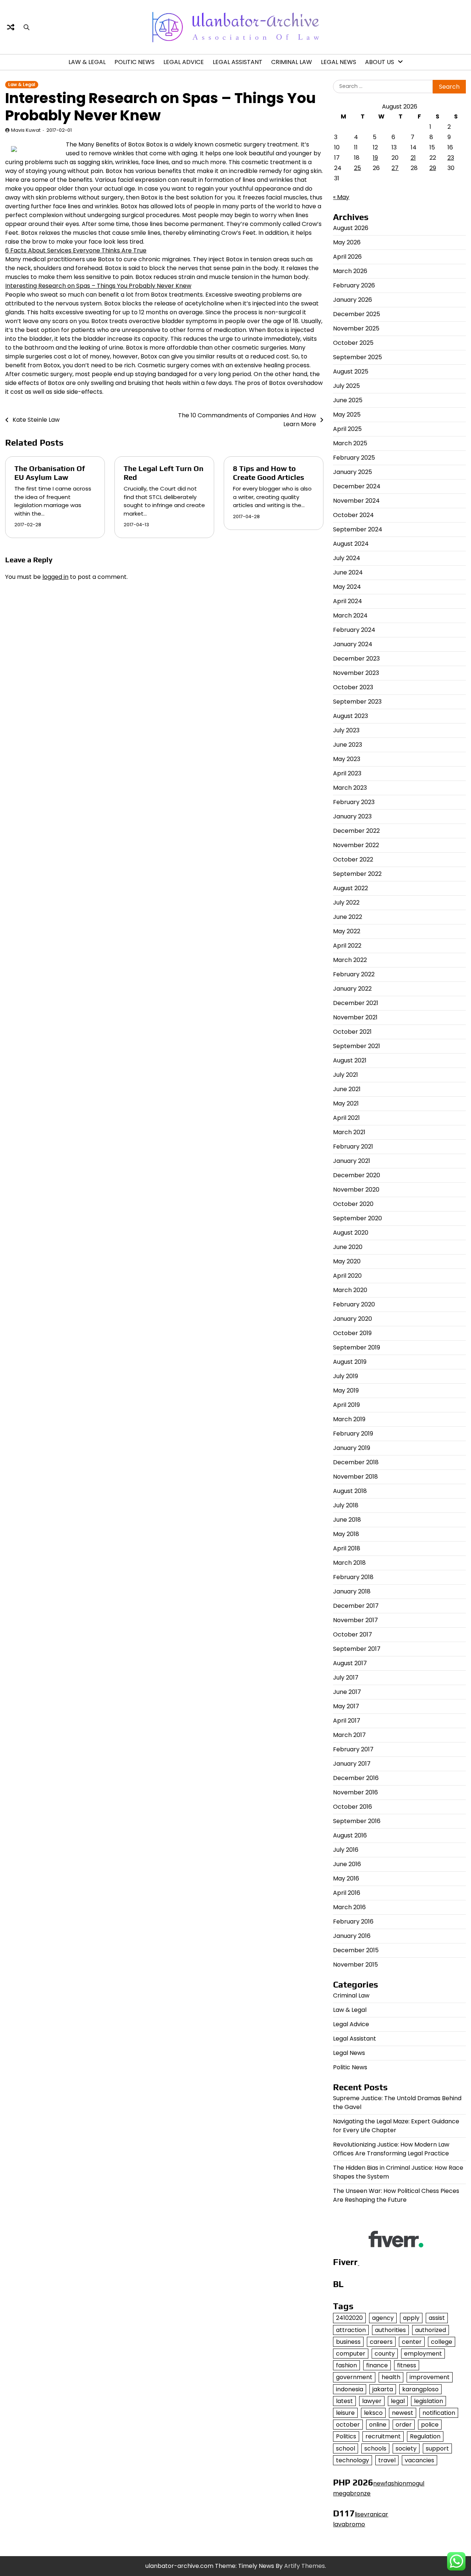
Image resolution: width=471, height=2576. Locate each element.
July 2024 (347, 558)
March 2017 (349, 1735)
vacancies (419, 2460)
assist (437, 2318)
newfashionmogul (399, 2483)
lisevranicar (371, 2514)
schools (375, 2448)
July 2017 (346, 1678)
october (348, 2425)
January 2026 (353, 300)
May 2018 (346, 1534)
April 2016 (347, 1893)
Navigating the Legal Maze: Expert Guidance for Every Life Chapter (396, 2126)
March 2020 (350, 1290)
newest (403, 2413)
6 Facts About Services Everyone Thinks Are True (76, 250)
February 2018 (353, 1577)
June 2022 (348, 917)
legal (398, 2401)
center (412, 2342)
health (391, 2377)
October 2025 (353, 343)
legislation (428, 2401)
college (442, 2342)
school (346, 2448)
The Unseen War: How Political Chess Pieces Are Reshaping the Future (396, 2195)
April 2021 (346, 1118)
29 (433, 168)
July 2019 (346, 1376)
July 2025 (346, 386)
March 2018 (349, 1563)
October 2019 (352, 1333)
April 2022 (347, 946)
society (406, 2448)
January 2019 (352, 1448)
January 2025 (353, 472)
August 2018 (350, 1491)
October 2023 (353, 687)
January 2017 (352, 1764)
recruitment (383, 2436)
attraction (351, 2330)
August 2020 (351, 1233)
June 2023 (348, 745)
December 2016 (356, 1778)
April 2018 (347, 1548)
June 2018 (347, 1520)
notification (439, 2413)
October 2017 (353, 1634)
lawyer (372, 2401)
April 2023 (347, 773)
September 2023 (357, 702)
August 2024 (351, 544)
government (354, 2377)
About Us (380, 62)
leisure (345, 2413)
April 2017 (347, 1721)
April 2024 (348, 601)
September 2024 (358, 529)
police (430, 2425)
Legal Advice (184, 62)
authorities (390, 2330)
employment (423, 2354)
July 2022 (346, 903)
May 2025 (347, 415)
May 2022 (347, 931)
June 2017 (347, 1692)
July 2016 (346, 1850)
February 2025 (354, 458)
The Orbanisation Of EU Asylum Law (50, 473)
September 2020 (357, 1218)
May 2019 (346, 1390)
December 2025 (357, 314)
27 (395, 168)
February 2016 (353, 1922)
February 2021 (353, 1147)
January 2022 (352, 989)
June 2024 (348, 572)
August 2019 (350, 1362)
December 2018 (356, 1462)
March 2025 (350, 443)
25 (357, 168)
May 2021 (346, 1103)
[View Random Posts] (11, 27)
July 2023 (346, 730)
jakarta (383, 2389)
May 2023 (347, 759)
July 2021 (346, 1075)
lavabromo (349, 2524)
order (404, 2425)
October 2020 (353, 1204)
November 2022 (356, 845)
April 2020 (347, 1276)
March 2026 (350, 271)
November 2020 (356, 1190)
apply (411, 2318)
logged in (55, 577)
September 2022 (357, 874)
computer (351, 2354)
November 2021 (355, 1017)
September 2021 (357, 1046)
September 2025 (357, 357)
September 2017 (357, 1649)
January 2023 (352, 816)
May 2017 (346, 1706)
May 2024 (347, 587)
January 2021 (352, 1161)
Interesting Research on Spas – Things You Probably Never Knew (98, 286)
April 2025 (347, 429)
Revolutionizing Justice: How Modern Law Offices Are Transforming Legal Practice (391, 2149)
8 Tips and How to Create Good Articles (269, 473)
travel (387, 2460)
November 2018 (355, 1477)
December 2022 (356, 831)
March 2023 (350, 788)
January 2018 (352, 1591)
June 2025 (348, 400)
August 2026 (351, 228)
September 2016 (357, 1821)
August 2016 (350, 1835)
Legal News (339, 62)
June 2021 (347, 1089)
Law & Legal (87, 62)
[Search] (26, 27)
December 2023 (356, 659)
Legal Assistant (238, 62)
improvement (430, 2377)
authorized (431, 2330)
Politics (346, 2436)
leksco (373, 2413)
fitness (407, 2365)
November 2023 (356, 673)
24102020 (349, 2318)
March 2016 (349, 1907)
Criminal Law (292, 62)
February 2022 (354, 974)
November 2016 (355, 1792)
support (437, 2448)
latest (344, 2401)
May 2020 (347, 1261)
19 (375, 158)
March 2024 (350, 615)
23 (451, 158)
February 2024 (354, 630)
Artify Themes (304, 2566)
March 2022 (350, 960)
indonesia (350, 2389)
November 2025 (356, 328)
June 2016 (347, 1864)
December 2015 (356, 1950)
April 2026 (347, 257)
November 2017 (355, 1620)
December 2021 (356, 1003)
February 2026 (354, 285)
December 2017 (356, 1606)
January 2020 (353, 1319)
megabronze (352, 2493)
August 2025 (351, 371)
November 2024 (356, 501)
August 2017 (350, 1663)
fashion (346, 2365)
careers (381, 2342)
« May (341, 197)
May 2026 (347, 242)
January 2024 (353, 644)
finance (377, 2365)
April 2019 (346, 1405)
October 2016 (353, 1807)
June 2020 (348, 1247)
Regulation (425, 2436)
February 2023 (354, 802)
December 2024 (357, 486)
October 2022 (353, 859)
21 (413, 158)
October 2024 (353, 515)
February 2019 (353, 1434)
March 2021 (349, 1132)
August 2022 (350, 888)
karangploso (420, 2389)
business (348, 2342)
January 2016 (352, 1936)
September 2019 (357, 1347)
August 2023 (350, 716)
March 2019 (349, 1419)
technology (353, 2460)
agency (383, 2318)
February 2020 (354, 1304)
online (378, 2425)
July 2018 (346, 1505)
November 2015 (355, 1965)
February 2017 (353, 1749)
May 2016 (346, 1878)
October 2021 (352, 1032)
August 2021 (350, 1060)
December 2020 (357, 1175)
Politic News (134, 62)
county (385, 2354)
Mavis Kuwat (26, 130)
